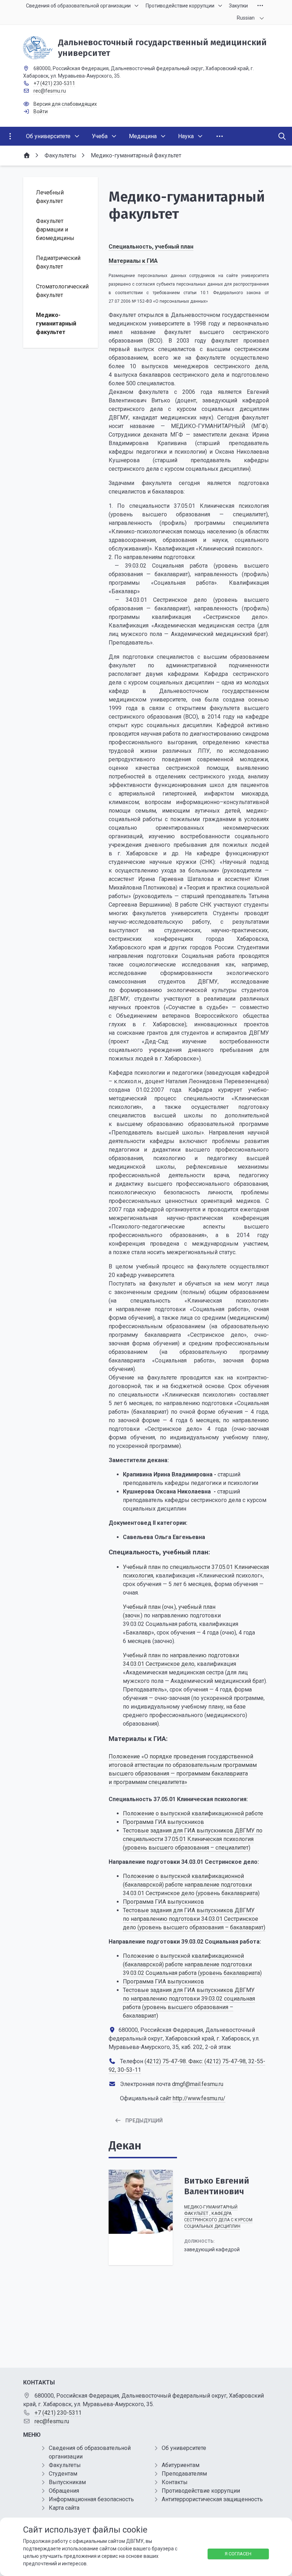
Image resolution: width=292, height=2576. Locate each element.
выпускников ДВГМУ (225, 1990)
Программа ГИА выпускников (163, 1822)
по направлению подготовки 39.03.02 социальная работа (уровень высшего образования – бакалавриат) (189, 2007)
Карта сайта (64, 2508)
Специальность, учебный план (151, 247)
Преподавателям (184, 2474)
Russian (246, 18)
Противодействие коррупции (201, 2491)
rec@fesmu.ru (50, 91)
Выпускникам (67, 2482)
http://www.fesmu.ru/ (199, 2098)
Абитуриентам (181, 2465)
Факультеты (65, 2465)
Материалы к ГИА (133, 261)
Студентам (63, 2474)
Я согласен (238, 2554)
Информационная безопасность (91, 2499)
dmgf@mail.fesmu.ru (198, 2084)
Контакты (175, 2482)
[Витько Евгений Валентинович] (141, 2202)
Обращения (64, 2491)
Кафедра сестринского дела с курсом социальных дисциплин (218, 2220)
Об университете (184, 2448)
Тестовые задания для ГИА (159, 1990)
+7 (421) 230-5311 (54, 83)
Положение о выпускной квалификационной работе (193, 1813)
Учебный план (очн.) (149, 1607)
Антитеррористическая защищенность (212, 2499)
